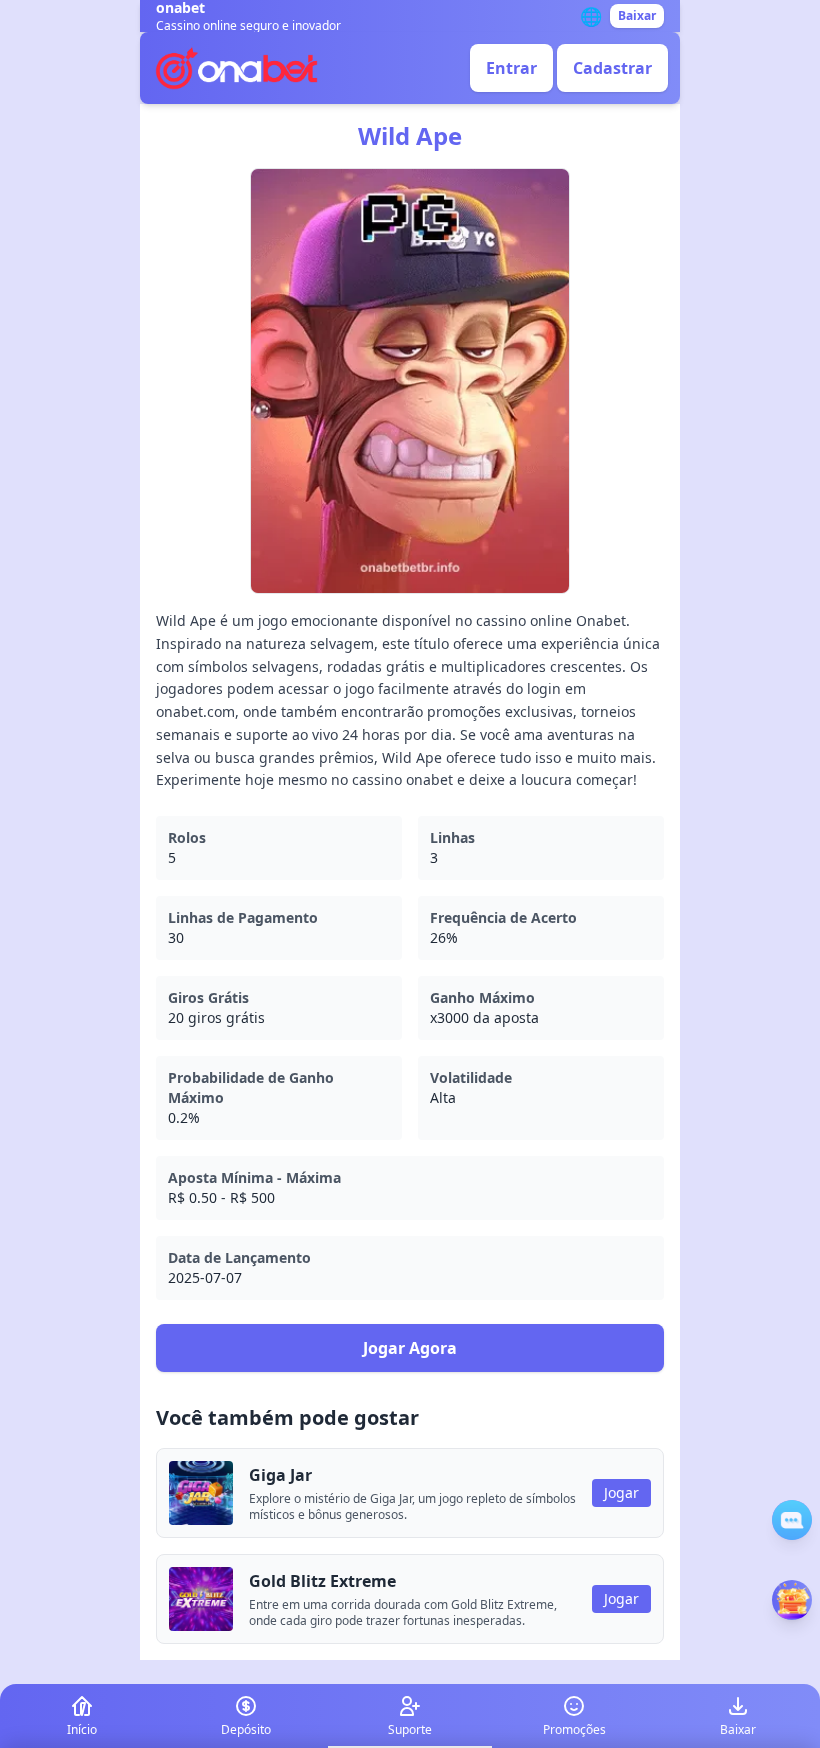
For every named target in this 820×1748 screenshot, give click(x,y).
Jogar (621, 1492)
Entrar (511, 68)
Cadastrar (612, 68)
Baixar (637, 15)
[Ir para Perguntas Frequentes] (792, 1520)
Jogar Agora (410, 1348)
